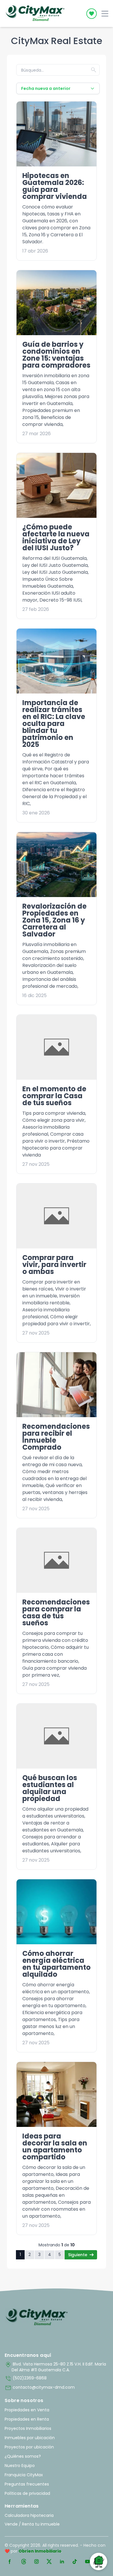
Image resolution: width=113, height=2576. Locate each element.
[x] (49, 2562)
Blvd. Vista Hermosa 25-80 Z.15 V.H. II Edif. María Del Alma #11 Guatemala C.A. (55, 2367)
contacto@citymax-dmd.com (40, 2388)
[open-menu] (105, 14)
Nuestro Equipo (20, 2466)
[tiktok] (75, 2562)
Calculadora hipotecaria (29, 2515)
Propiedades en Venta (27, 2410)
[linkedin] (62, 2562)
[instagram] (37, 2562)
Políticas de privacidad (27, 2493)
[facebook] (10, 2562)
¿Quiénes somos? (23, 2456)
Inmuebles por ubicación (30, 2438)
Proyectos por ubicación (29, 2447)
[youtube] (88, 2562)
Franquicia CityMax (24, 2475)
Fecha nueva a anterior (46, 88)
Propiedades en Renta (27, 2419)
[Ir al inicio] (37, 2317)
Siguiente (78, 2255)
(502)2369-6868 (26, 2379)
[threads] (24, 2562)
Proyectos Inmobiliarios (28, 2428)
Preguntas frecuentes (27, 2484)
